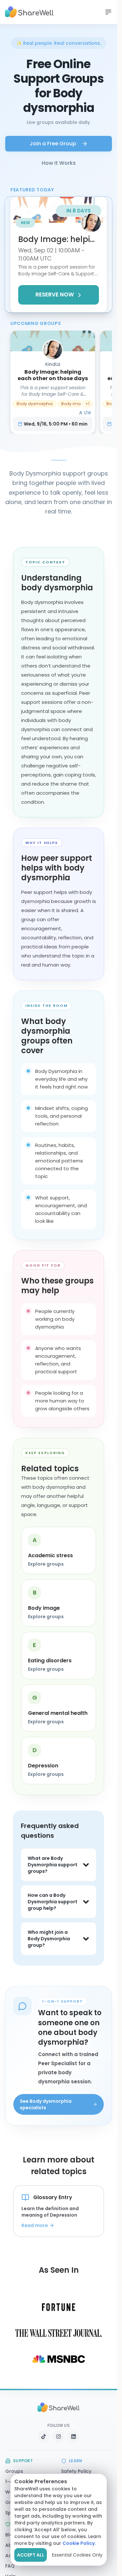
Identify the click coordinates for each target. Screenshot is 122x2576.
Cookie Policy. (79, 2543)
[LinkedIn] (74, 2437)
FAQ (10, 2566)
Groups (14, 2471)
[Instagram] (59, 2437)
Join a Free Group (53, 144)
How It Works (59, 163)
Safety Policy (76, 2471)
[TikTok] (44, 2437)
